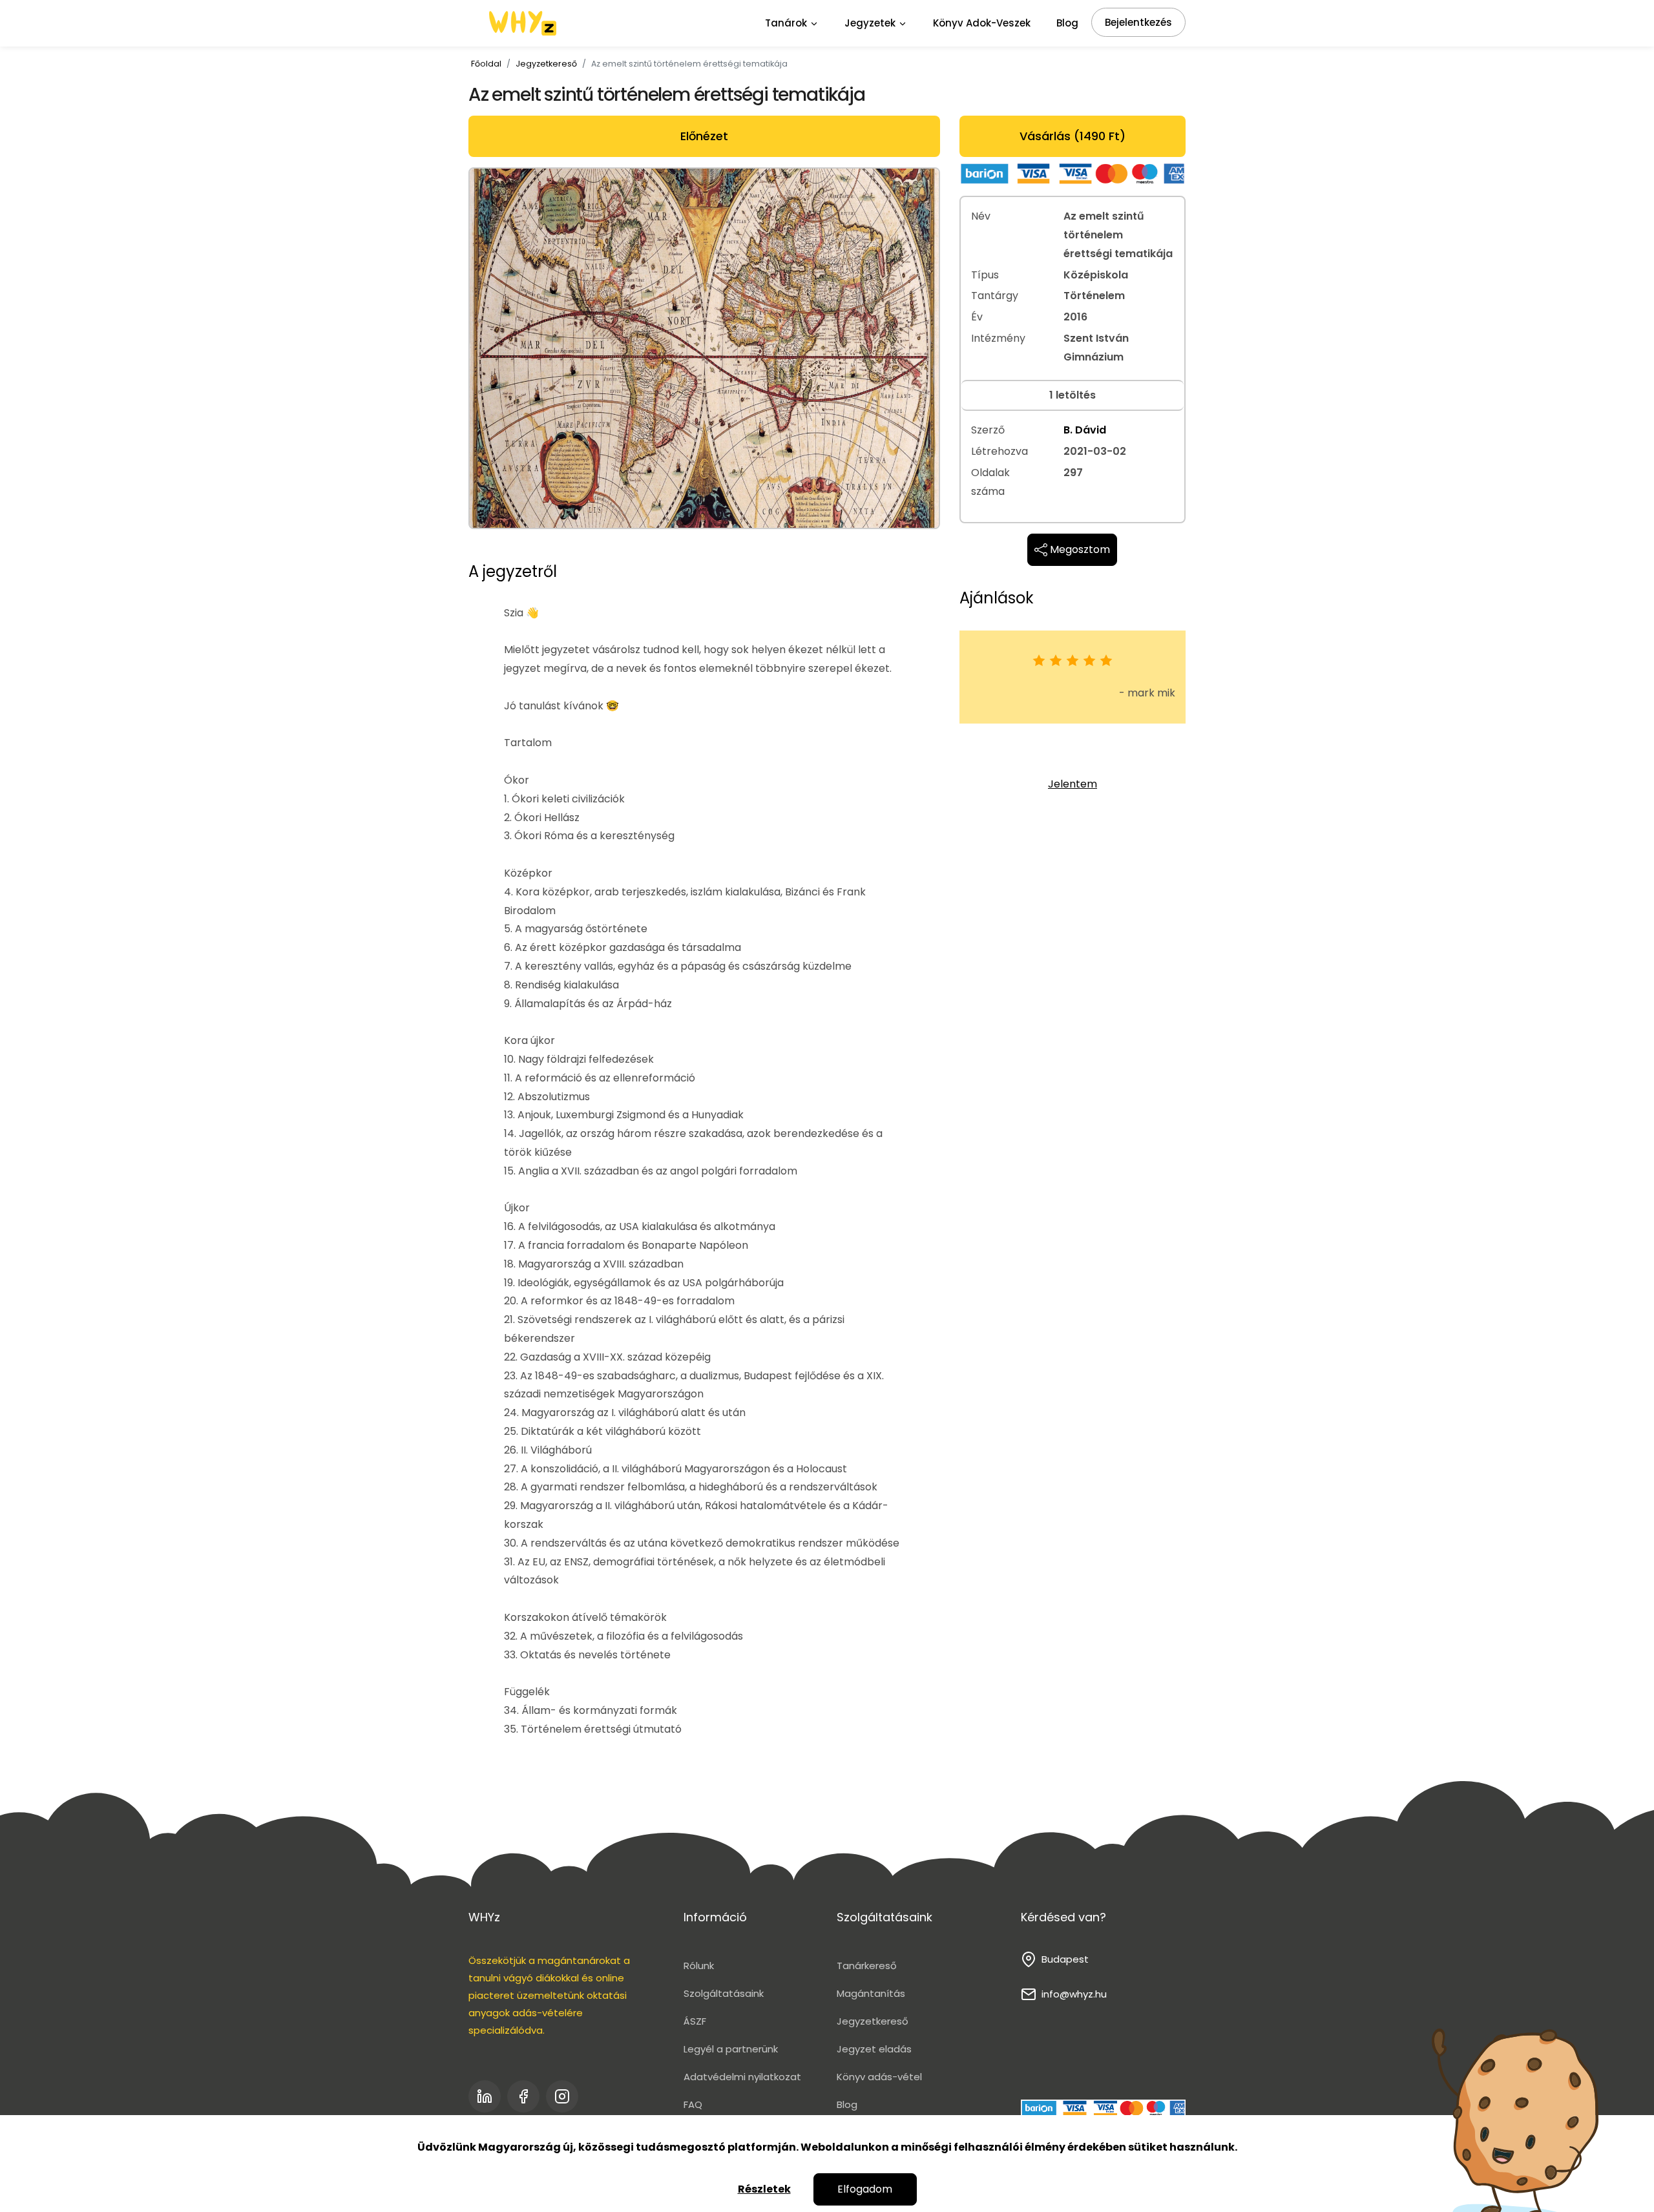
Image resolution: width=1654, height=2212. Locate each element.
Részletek (764, 2189)
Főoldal (486, 64)
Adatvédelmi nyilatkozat (742, 2077)
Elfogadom (865, 2189)
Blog (1067, 23)
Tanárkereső (867, 1966)
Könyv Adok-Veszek (982, 23)
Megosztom (1079, 549)
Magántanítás (871, 1993)
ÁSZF (695, 2021)
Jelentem (1073, 784)
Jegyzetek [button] (871, 23)
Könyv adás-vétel (879, 2077)
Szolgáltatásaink (724, 1993)
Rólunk (699, 1966)
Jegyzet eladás (874, 2049)
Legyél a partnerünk (731, 2049)
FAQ (693, 2104)
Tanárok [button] (787, 23)
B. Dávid (1085, 430)
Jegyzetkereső (546, 64)
